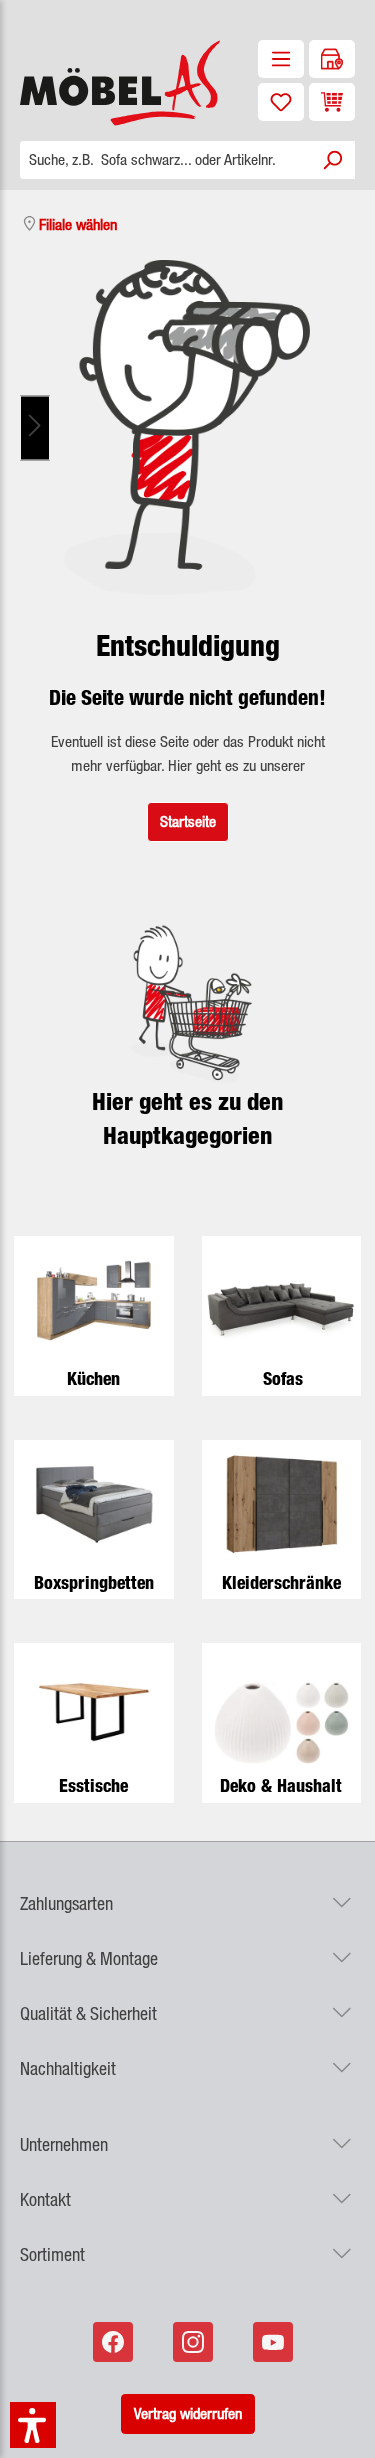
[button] (187, 1891)
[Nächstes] (35, 427)
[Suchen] (332, 160)
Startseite (188, 821)
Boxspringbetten (94, 1582)
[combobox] (165, 160)
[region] (187, 427)
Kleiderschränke (281, 1582)
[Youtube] (275, 2342)
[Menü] (281, 59)
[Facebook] (115, 2342)
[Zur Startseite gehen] (94, 83)
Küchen (93, 1378)
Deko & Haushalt (281, 1785)
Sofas (283, 1378)
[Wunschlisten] (281, 102)
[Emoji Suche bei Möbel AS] (187, 427)
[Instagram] (195, 2342)
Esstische (93, 1785)
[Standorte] (332, 59)
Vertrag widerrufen (188, 2413)
